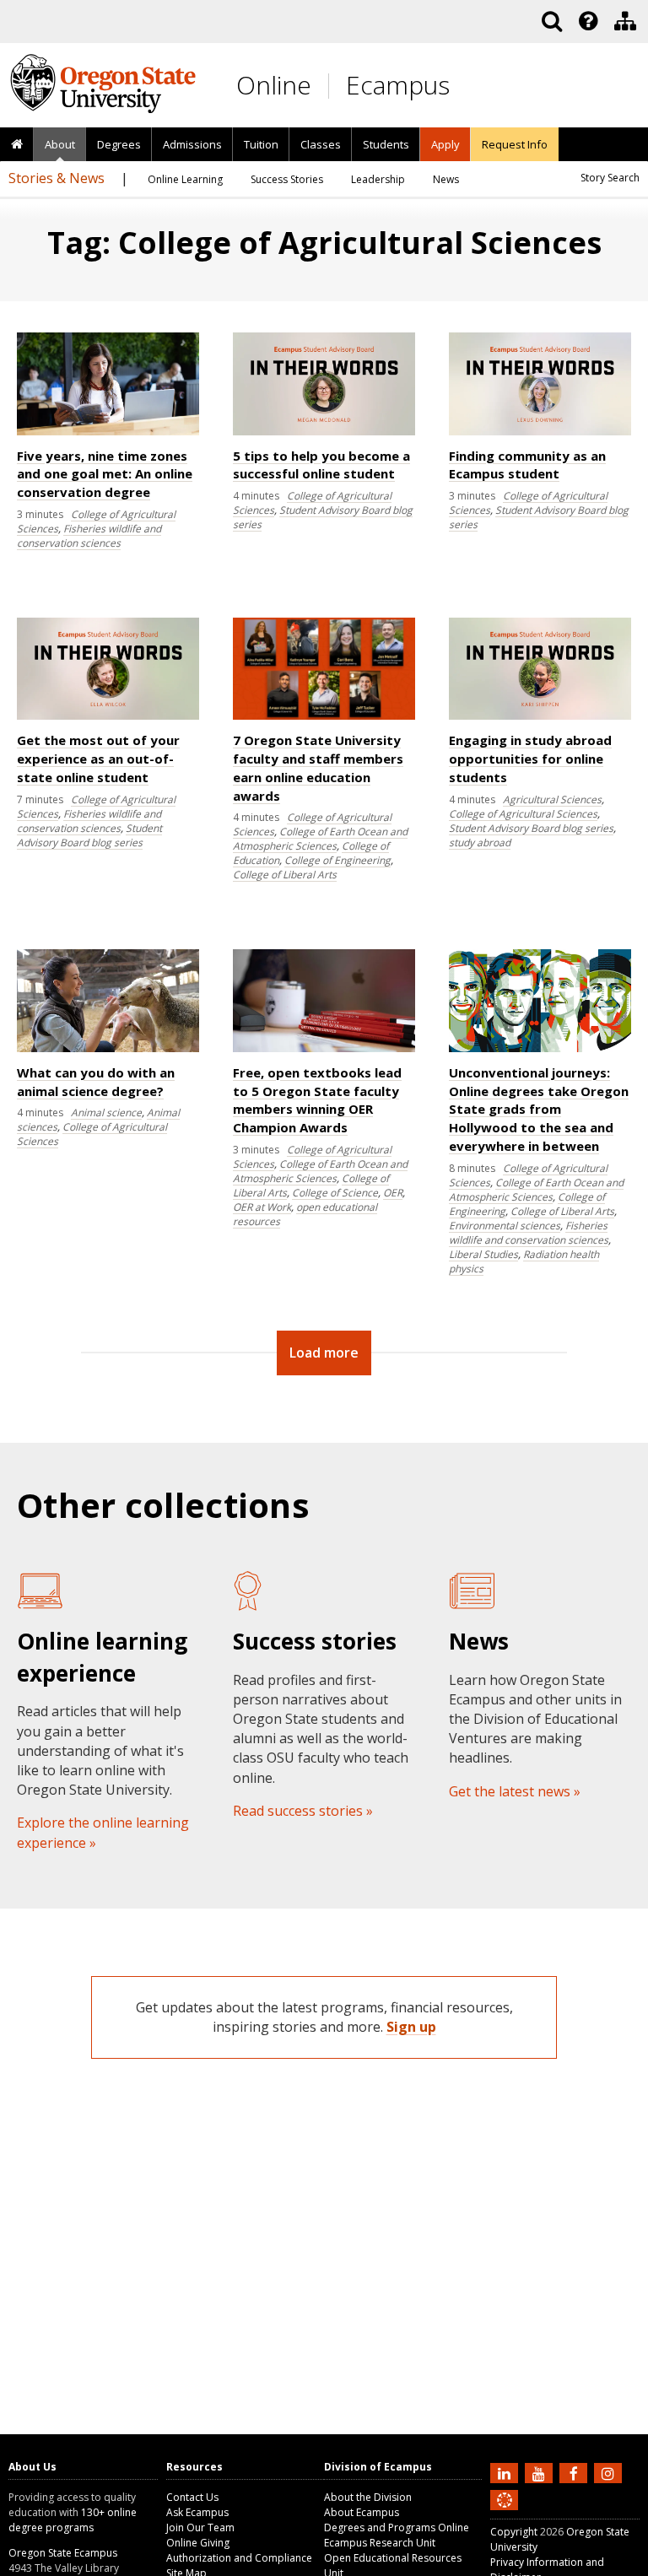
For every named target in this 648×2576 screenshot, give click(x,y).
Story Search (610, 178)
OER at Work (262, 1207)
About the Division (368, 2497)
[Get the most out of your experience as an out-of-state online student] (108, 716)
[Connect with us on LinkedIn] (506, 2472)
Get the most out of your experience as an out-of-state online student (98, 759)
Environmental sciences (505, 1226)
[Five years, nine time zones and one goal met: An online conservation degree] (108, 432)
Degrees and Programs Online (397, 2527)
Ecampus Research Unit (380, 2543)
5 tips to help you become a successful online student (321, 465)
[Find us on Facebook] (575, 2472)
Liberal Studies (483, 1254)
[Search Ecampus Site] (552, 21)
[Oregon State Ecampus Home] (332, 86)
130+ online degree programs (73, 2520)
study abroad (480, 842)
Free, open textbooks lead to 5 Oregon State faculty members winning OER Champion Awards (317, 1100)
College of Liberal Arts (285, 875)
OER (393, 1193)
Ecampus (398, 85)
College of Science (335, 1193)
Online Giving (198, 2543)
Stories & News (57, 178)
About (60, 144)
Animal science (106, 1112)
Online (274, 85)
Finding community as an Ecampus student (527, 465)
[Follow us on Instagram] (610, 2472)
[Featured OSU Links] (588, 21)
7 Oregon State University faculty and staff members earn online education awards (318, 767)
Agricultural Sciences (552, 799)
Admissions (192, 144)
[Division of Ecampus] (625, 21)
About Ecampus (362, 2512)
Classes (321, 144)
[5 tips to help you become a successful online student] (324, 432)
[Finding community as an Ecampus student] (540, 432)
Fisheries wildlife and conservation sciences (89, 536)
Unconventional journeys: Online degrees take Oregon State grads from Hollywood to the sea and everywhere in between (539, 1109)
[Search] (552, 21)
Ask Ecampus (197, 2512)
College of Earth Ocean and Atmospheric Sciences (320, 839)
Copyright (514, 2532)
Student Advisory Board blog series (89, 835)
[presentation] (587, 21)
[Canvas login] (505, 2514)
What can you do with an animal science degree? (96, 1082)
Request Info (515, 144)
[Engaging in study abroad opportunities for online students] (540, 716)
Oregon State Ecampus (63, 2553)
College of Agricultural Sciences (523, 814)
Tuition (261, 144)
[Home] (17, 145)
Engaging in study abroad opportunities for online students (530, 759)
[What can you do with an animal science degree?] (108, 1048)
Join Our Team (200, 2527)
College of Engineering (337, 860)
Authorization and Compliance (239, 2558)
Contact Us (192, 2497)
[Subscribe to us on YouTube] (541, 2472)
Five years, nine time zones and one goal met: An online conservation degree (105, 474)
